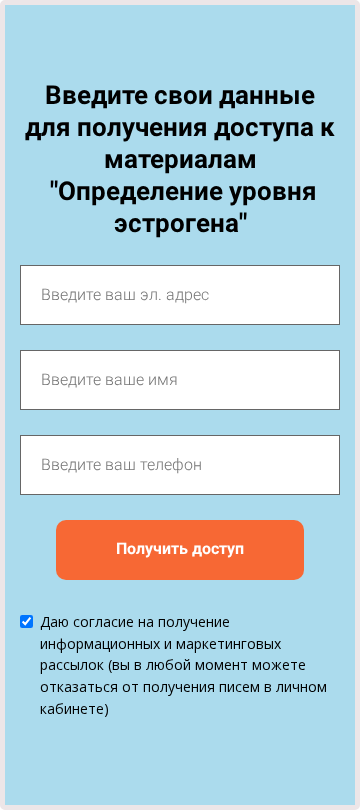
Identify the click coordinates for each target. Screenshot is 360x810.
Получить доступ (180, 548)
